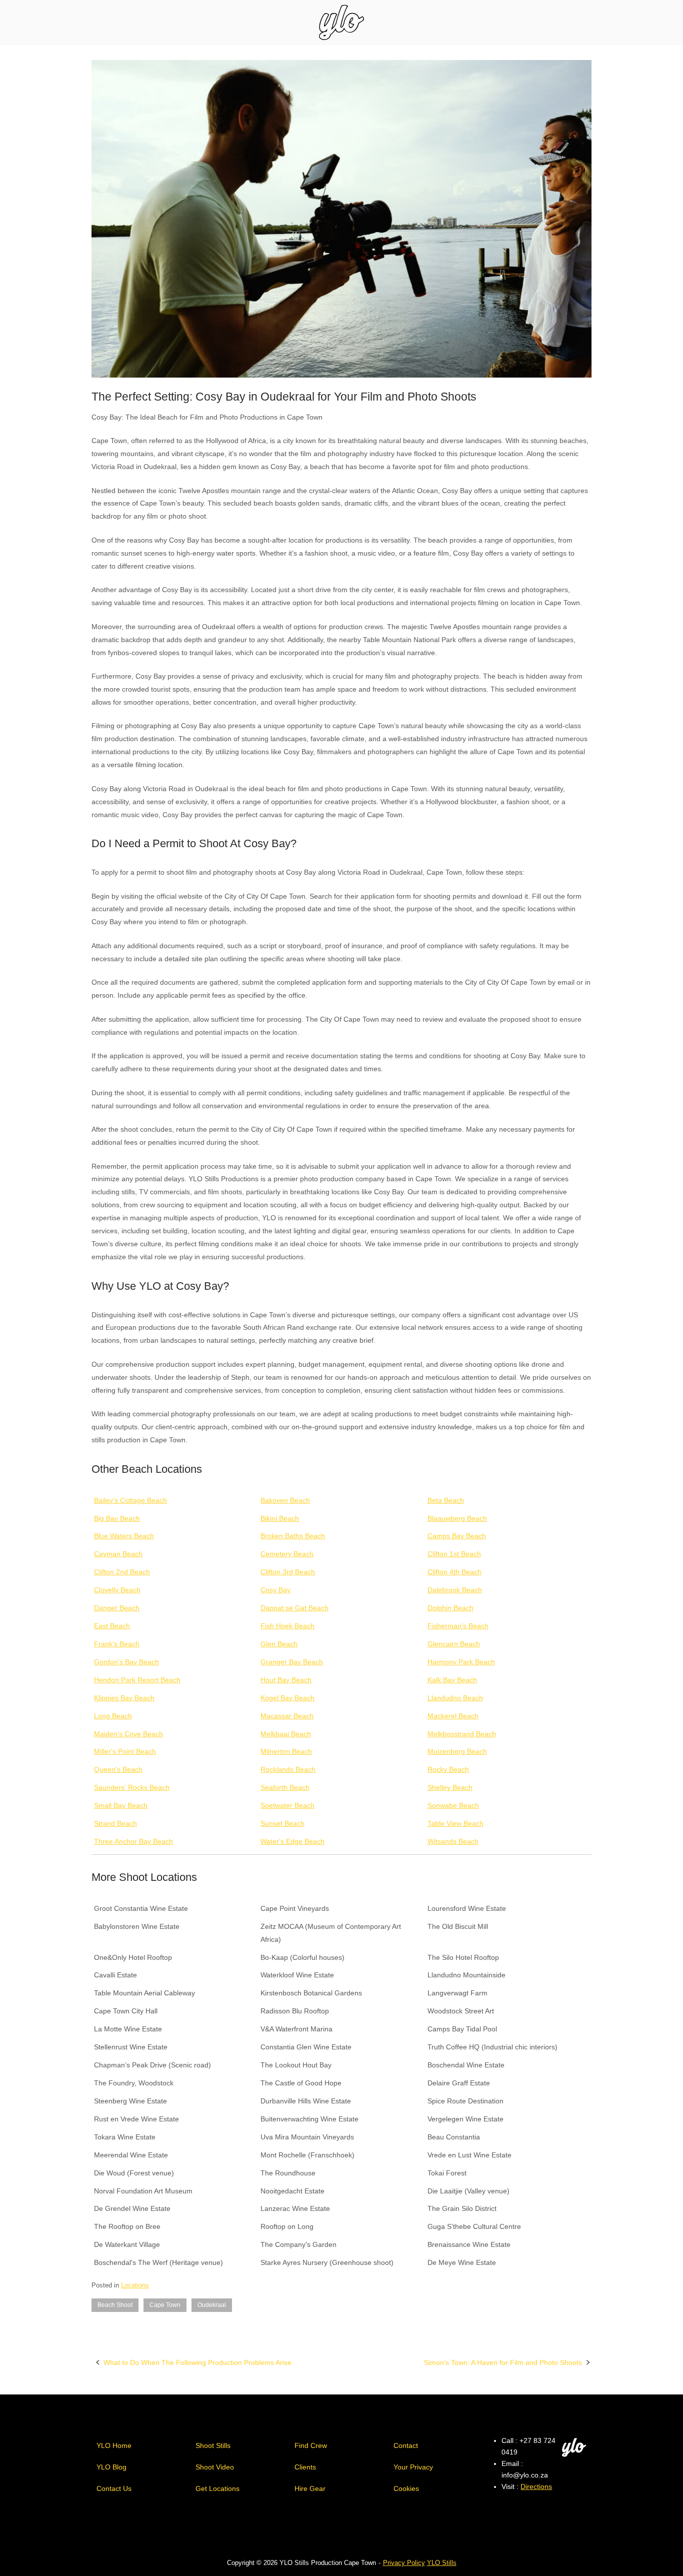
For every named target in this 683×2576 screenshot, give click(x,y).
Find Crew (311, 2445)
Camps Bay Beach (457, 1536)
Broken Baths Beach (293, 1536)
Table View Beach (455, 1823)
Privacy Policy (404, 2563)
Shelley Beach (450, 1787)
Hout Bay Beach (286, 1680)
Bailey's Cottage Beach (130, 1500)
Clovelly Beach (117, 1590)
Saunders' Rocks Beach (132, 1787)
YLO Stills (442, 2563)
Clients (305, 2467)
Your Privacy (413, 2467)
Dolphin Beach (450, 1608)
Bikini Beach (280, 1518)
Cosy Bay (275, 1590)
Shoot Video (215, 2467)
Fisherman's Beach (458, 1626)
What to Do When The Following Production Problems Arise (197, 2362)
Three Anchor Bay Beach (133, 1841)
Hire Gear (310, 2488)
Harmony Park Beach (461, 1662)
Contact (406, 2445)
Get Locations (217, 2488)
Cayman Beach (118, 1554)
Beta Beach (446, 1500)
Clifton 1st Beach (454, 1554)
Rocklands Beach (288, 1769)
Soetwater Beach (287, 1805)
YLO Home (114, 2445)
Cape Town (165, 2305)
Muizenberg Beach (457, 1751)
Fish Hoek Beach (287, 1626)
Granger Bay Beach (292, 1662)
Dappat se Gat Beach (294, 1608)
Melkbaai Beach (286, 1734)
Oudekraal (212, 2305)
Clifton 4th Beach (454, 1572)
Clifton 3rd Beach (288, 1572)
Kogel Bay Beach (287, 1698)
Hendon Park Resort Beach (137, 1680)
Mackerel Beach (453, 1716)
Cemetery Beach (287, 1554)
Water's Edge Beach (292, 1841)
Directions (536, 2486)
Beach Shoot (115, 2305)
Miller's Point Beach (125, 1751)
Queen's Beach (118, 1769)
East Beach (112, 1626)
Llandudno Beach (455, 1698)
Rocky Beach (448, 1769)
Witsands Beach (453, 1841)
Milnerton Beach (286, 1751)
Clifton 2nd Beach (122, 1572)
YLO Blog (111, 2467)
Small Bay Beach (121, 1805)
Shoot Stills (213, 2445)
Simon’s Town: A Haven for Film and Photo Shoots (503, 2362)
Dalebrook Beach (455, 1590)
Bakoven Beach (285, 1500)
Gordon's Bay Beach (126, 1662)
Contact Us (114, 2488)
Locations (135, 2285)
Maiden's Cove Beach (128, 1734)
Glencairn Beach (454, 1644)
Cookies (406, 2488)
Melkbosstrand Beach (462, 1734)
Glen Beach (279, 1644)
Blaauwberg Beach (457, 1518)
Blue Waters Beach (124, 1536)
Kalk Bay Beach (452, 1680)
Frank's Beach (117, 1644)
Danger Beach (117, 1608)
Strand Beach (115, 1823)
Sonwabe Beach (453, 1805)
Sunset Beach (282, 1823)
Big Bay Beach (117, 1518)
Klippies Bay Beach (124, 1698)
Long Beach (113, 1716)
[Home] (341, 22)
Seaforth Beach (285, 1787)
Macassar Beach (287, 1716)
